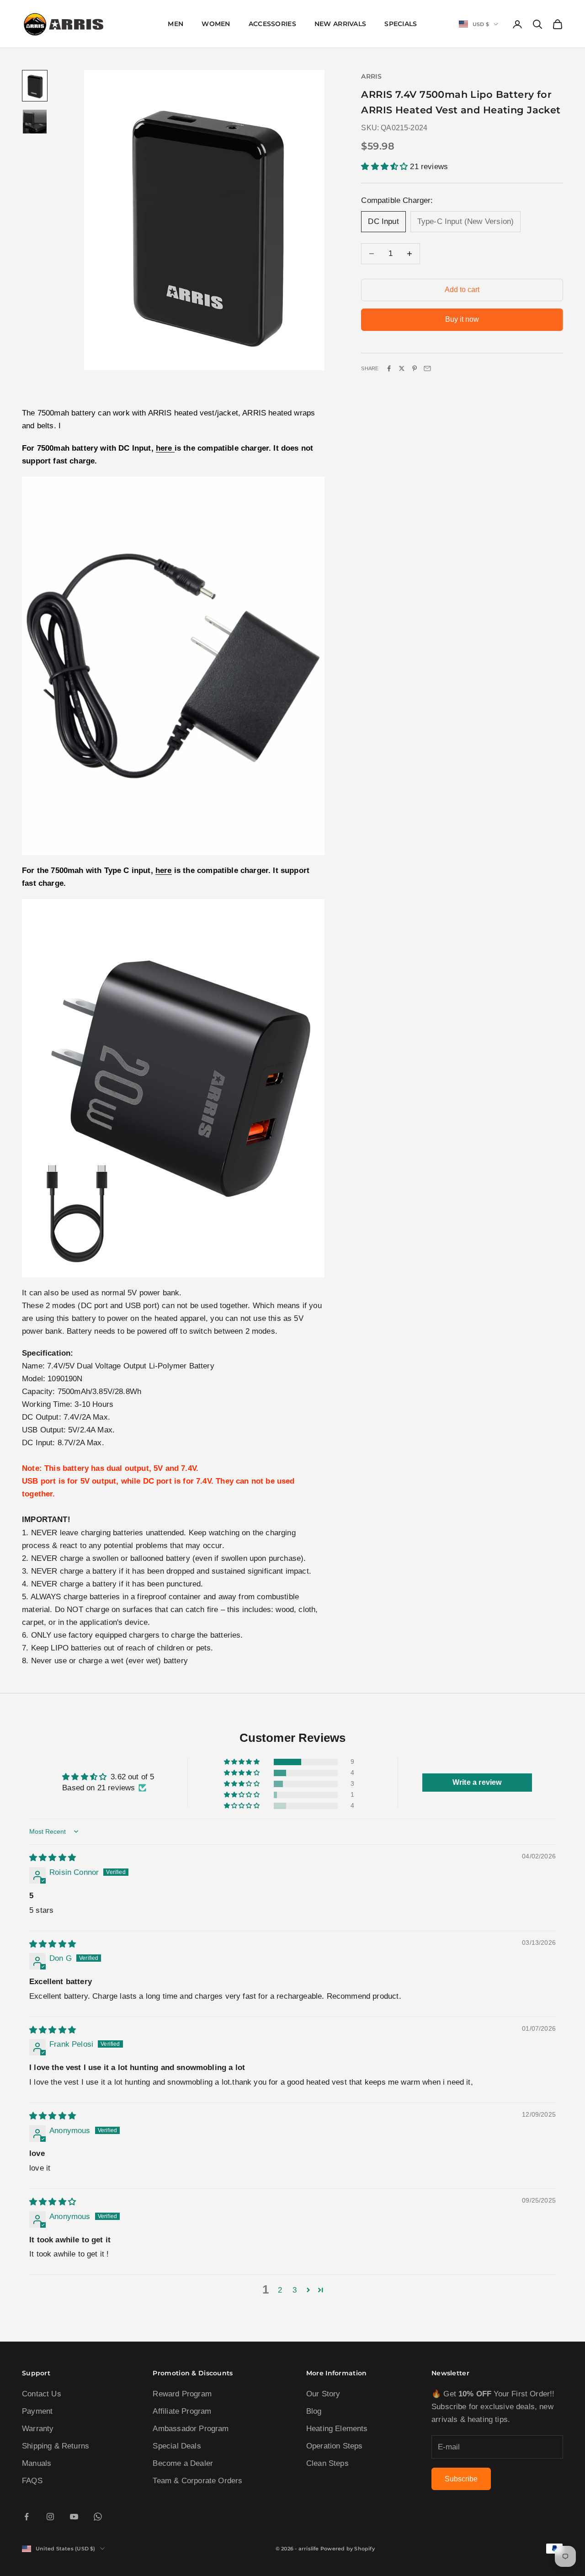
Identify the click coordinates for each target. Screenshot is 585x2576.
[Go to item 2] (35, 122)
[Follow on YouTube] (74, 2517)
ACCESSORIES (272, 24)
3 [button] (295, 2290)
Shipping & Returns (56, 2446)
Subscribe (461, 2479)
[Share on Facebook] (389, 368)
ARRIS (371, 76)
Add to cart (462, 290)
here (165, 448)
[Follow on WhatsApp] (98, 2517)
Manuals (37, 2463)
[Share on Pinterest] (415, 368)
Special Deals (177, 2446)
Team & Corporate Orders (197, 2481)
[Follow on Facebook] (27, 2517)
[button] (386, 167)
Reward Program (182, 2394)
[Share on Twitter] (402, 368)
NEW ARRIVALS (340, 24)
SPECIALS (401, 24)
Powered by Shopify (348, 2549)
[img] (53, 1858)
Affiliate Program (182, 2411)
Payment (37, 2411)
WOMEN (216, 24)
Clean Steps (327, 2463)
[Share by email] (427, 368)
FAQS (32, 2481)
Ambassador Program (191, 2429)
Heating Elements (337, 2429)
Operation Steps (335, 2446)
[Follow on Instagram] (50, 2517)
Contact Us (42, 2394)
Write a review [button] (477, 1782)
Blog (314, 2411)
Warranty (38, 2429)
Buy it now (462, 319)
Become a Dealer (183, 2463)
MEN (175, 24)
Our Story (323, 2394)
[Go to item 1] (35, 86)
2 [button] (280, 2290)
